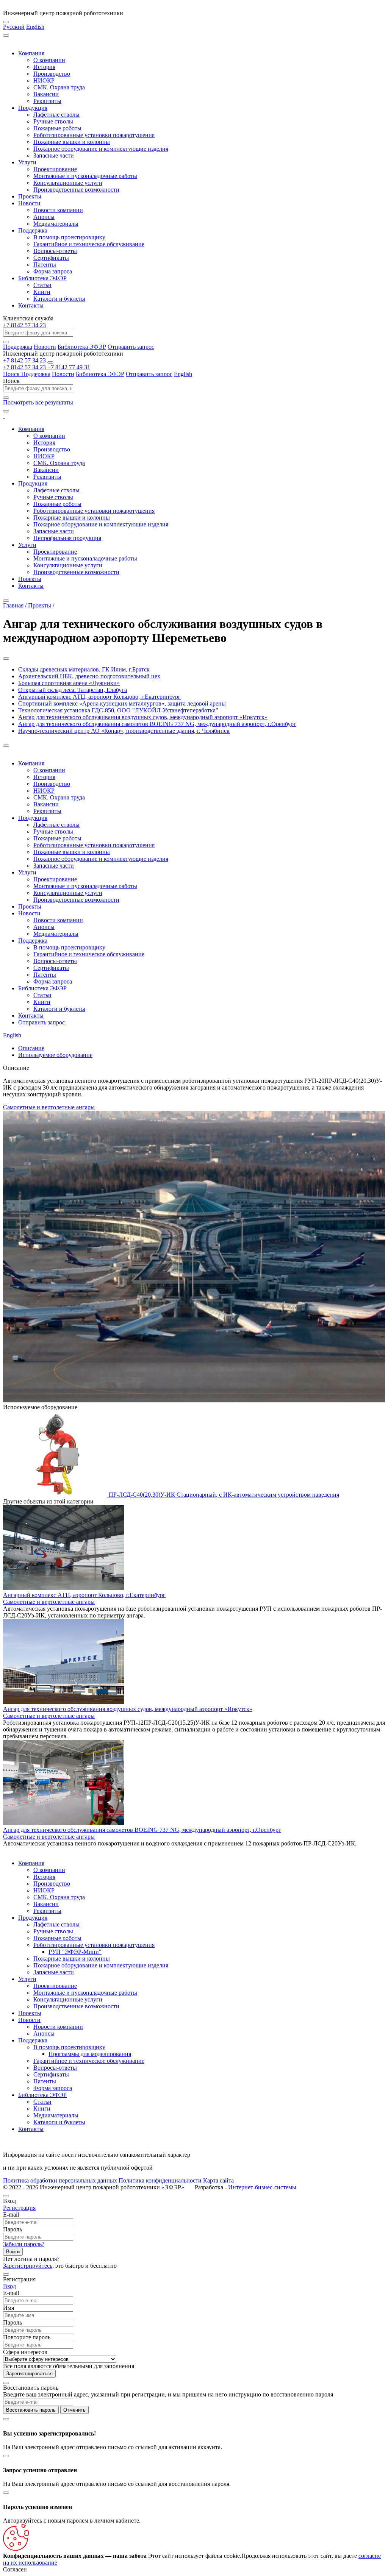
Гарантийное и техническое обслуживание (89, 244)
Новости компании (58, 210)
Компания (31, 53)
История (44, 67)
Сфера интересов (25, 2352)
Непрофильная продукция (67, 538)
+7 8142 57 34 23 (24, 325)
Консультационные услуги (68, 183)
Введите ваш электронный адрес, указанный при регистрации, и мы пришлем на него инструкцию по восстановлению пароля (168, 2394)
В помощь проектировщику (69, 237)
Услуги (27, 162)
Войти (13, 2252)
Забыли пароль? (24, 2244)
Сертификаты (51, 258)
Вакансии (46, 94)
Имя (9, 2308)
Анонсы (44, 217)
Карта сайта (218, 2180)
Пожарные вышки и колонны (72, 142)
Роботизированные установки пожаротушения (94, 135)
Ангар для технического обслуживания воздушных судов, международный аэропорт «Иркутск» (128, 1709)
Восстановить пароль (31, 2410)
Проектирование (55, 169)
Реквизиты (47, 101)
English (35, 27)
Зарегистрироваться (29, 2374)
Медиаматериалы (56, 224)
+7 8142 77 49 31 (69, 367)
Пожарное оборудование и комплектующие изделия (101, 149)
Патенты (45, 265)
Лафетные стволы (56, 115)
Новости (29, 203)
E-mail (11, 2215)
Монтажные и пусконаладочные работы (85, 176)
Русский (14, 27)
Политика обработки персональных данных (60, 2180)
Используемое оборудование (55, 1055)
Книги (42, 292)
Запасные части (54, 155)
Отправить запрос (131, 347)
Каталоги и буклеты (59, 299)
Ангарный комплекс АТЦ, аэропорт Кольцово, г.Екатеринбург (84, 1595)
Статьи (42, 285)
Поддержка (33, 230)
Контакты (31, 305)
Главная (13, 605)
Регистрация (19, 2208)
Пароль (13, 2229)
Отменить (74, 2410)
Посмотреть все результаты (38, 402)
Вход (9, 2286)
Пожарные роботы (57, 128)
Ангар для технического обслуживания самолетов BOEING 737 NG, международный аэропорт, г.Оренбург (142, 1830)
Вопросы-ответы (55, 251)
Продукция (33, 108)
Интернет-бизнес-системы (262, 2187)
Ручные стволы (53, 121)
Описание (31, 1048)
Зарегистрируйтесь (28, 2266)
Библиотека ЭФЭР (42, 278)
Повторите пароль (27, 2337)
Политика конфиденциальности (160, 2180)
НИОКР (44, 80)
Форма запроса (53, 271)
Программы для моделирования (90, 2054)
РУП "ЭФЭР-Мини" (75, 1952)
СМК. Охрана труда (59, 87)
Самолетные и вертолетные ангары (49, 1107)
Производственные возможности (76, 190)
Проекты (30, 196)
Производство (52, 74)
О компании (49, 60)
